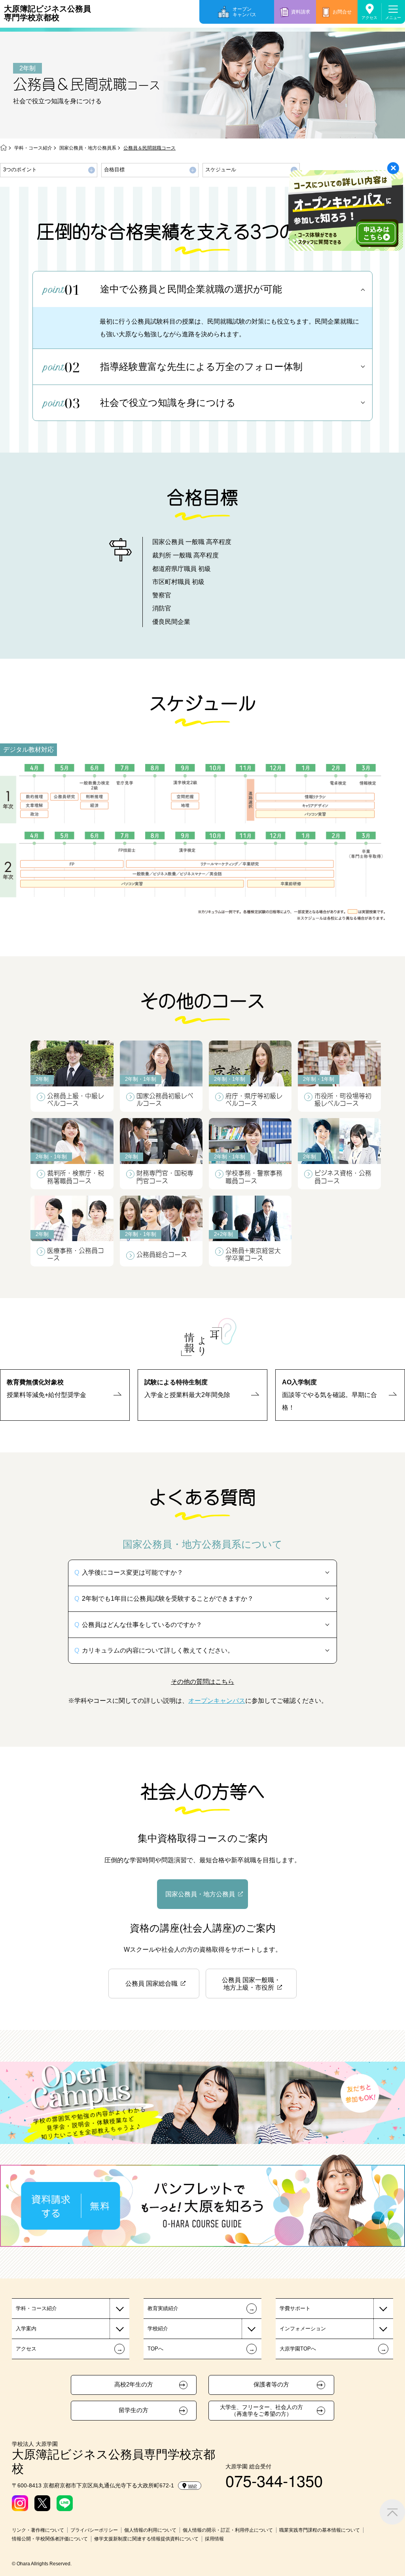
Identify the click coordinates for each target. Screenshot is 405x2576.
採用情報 (214, 2539)
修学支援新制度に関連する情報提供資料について (146, 2539)
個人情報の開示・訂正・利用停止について (228, 2530)
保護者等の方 (271, 2385)
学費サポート (295, 2308)
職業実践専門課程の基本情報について (320, 2530)
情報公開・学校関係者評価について (50, 2539)
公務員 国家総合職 (151, 1984)
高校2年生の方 (134, 2385)
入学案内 (26, 2329)
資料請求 (301, 12)
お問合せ (342, 12)
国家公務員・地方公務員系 (88, 148)
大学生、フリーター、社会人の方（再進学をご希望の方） (261, 2410)
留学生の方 (133, 2410)
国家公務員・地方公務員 (200, 1894)
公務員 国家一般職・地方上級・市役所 (251, 1984)
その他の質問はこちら (202, 1681)
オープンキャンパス (244, 12)
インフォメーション (303, 2329)
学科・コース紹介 (33, 148)
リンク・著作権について (38, 2530)
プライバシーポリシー (94, 2530)
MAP (193, 2486)
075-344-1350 (274, 2480)
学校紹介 (158, 2329)
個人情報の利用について (150, 2530)
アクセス (369, 18)
